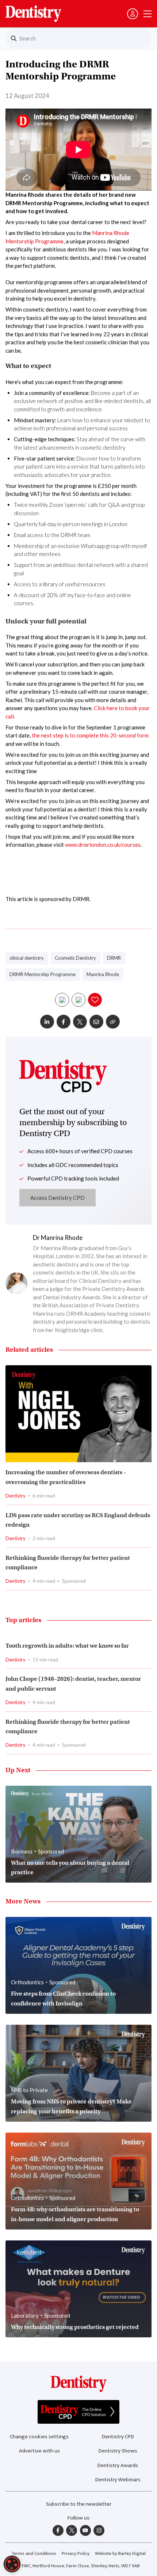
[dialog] (12, 2564)
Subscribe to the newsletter (79, 2504)
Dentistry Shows (118, 2451)
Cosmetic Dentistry (75, 958)
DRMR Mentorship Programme (43, 974)
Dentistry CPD (118, 2437)
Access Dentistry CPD (58, 1198)
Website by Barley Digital (120, 2553)
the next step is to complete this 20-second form (90, 735)
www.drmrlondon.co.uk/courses (103, 845)
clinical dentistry (27, 958)
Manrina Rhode (103, 974)
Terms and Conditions (34, 2553)
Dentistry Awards (118, 2465)
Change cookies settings (39, 2437)
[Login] (133, 14)
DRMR (114, 958)
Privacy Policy (76, 2553)
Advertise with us (39, 2451)
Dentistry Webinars (118, 2480)
